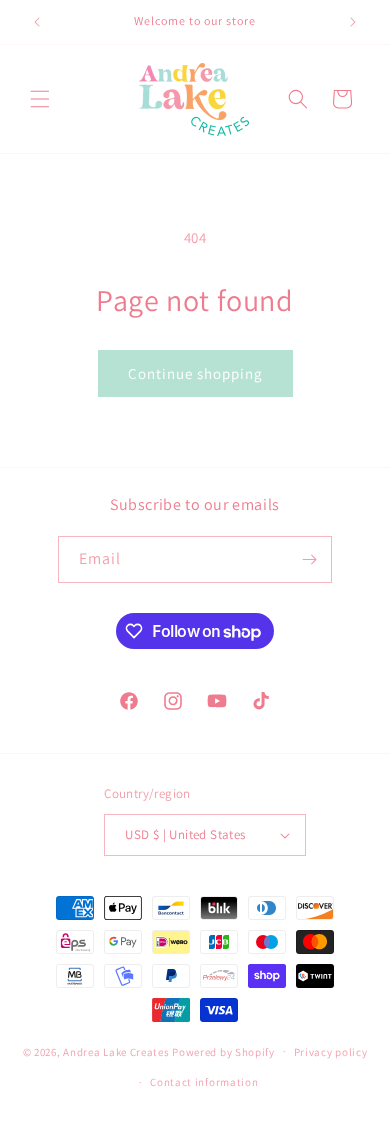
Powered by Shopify (223, 1051)
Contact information (204, 1082)
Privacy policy (331, 1052)
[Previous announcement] (37, 22)
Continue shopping (195, 373)
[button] (40, 99)
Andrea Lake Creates (116, 1051)
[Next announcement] (353, 22)
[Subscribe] (309, 559)
